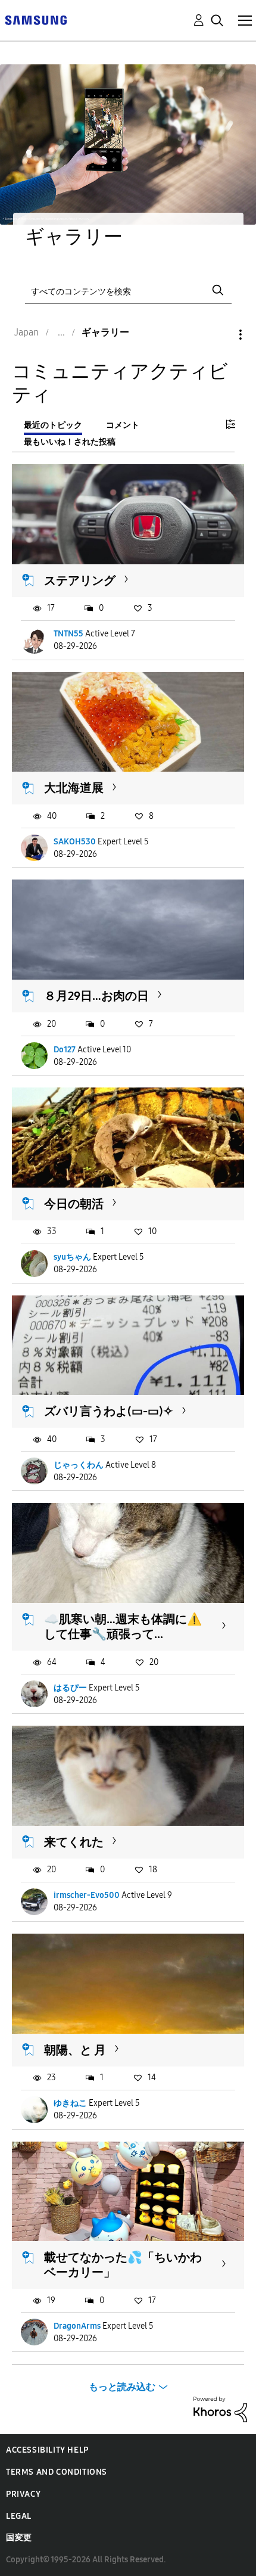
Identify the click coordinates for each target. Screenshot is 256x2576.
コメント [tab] (123, 425)
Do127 (65, 1050)
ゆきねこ (70, 2103)
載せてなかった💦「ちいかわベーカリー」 (123, 2265)
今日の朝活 (74, 1204)
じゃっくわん (79, 1465)
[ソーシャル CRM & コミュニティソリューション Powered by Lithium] (220, 2409)
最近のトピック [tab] (53, 425)
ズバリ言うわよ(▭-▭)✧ (109, 1411)
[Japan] (36, 19)
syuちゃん (72, 1257)
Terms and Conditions (57, 2472)
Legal (19, 2516)
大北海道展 (74, 788)
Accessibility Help (47, 2450)
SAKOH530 (75, 842)
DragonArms (77, 2326)
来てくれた (74, 1842)
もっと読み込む (122, 2387)
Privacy (23, 2494)
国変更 (19, 2538)
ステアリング (80, 580)
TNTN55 (68, 634)
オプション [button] (220, 335)
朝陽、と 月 (75, 2050)
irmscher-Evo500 (87, 1895)
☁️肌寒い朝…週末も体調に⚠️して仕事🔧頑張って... (123, 1626)
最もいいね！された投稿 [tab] (70, 442)
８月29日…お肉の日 (96, 996)
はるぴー (70, 1688)
